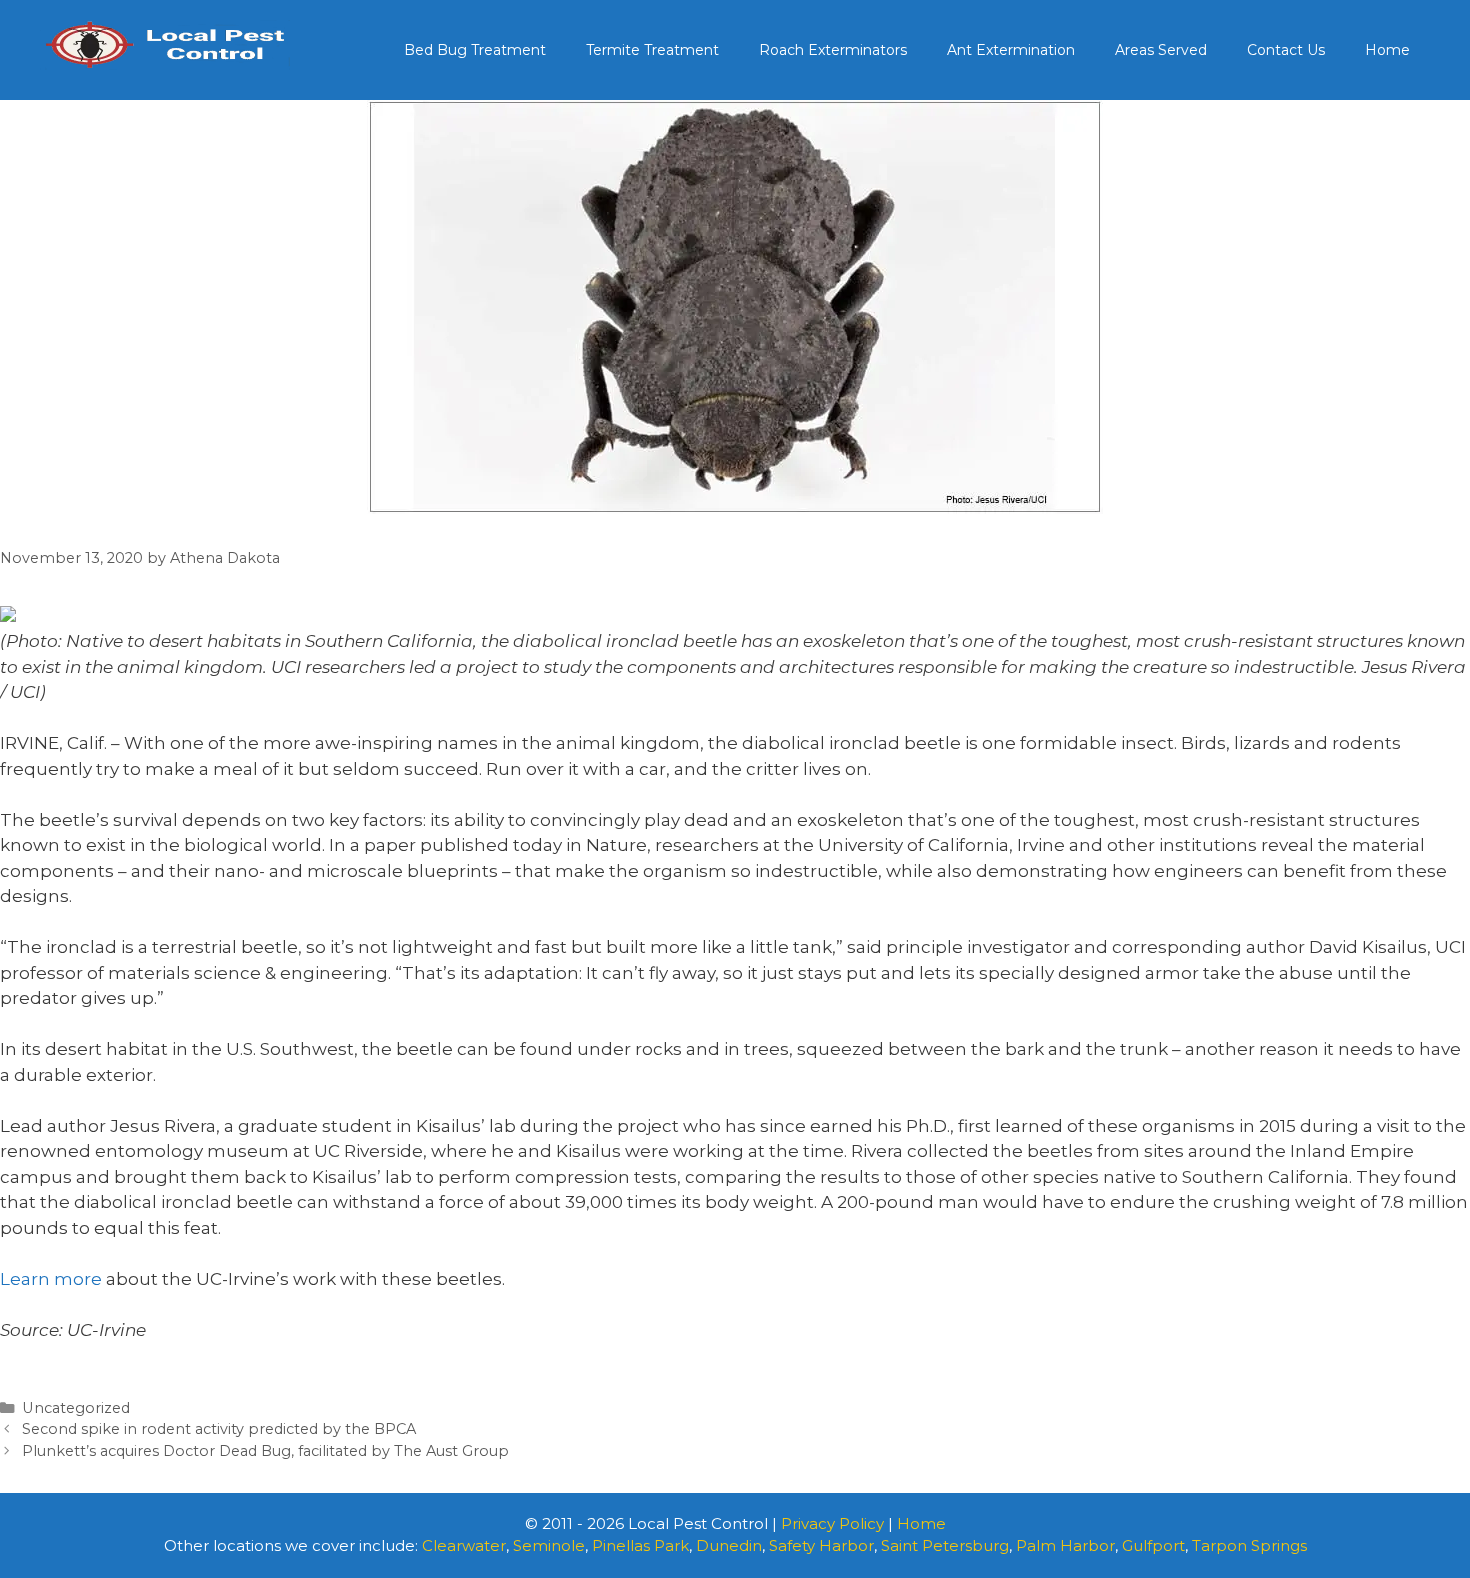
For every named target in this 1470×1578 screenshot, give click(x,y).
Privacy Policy (832, 1523)
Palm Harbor (1065, 1545)
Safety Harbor (821, 1545)
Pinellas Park (640, 1545)
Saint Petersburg (945, 1545)
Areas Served (1161, 50)
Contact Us (1286, 50)
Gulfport (1153, 1545)
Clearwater (464, 1545)
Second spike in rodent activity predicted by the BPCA (219, 1429)
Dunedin (729, 1545)
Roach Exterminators (833, 50)
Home (1387, 50)
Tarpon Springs (1249, 1545)
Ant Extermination (1011, 50)
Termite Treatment (652, 50)
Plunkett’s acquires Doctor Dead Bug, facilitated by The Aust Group (265, 1451)
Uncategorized (76, 1408)
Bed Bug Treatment (475, 50)
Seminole (549, 1545)
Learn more (51, 1279)
